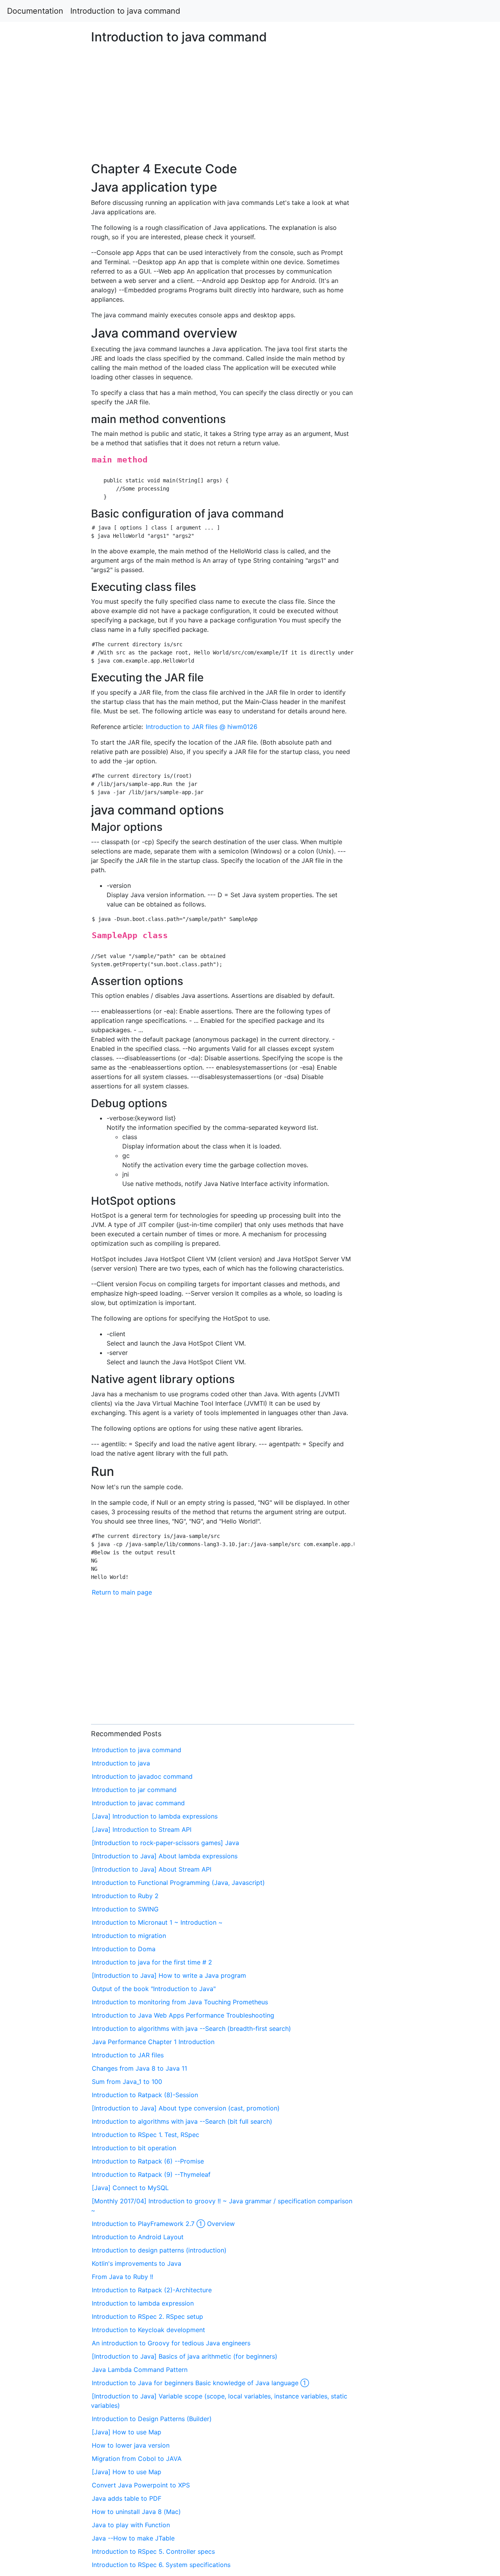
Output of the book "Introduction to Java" (154, 1989)
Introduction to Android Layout (138, 2237)
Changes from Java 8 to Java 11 (139, 2068)
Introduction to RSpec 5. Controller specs (153, 2551)
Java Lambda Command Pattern (140, 2370)
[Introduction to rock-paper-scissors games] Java (165, 1843)
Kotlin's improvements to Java (137, 2263)
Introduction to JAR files (128, 2055)
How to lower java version (131, 2445)
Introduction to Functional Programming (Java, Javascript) (178, 1883)
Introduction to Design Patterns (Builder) (152, 2419)
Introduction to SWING (125, 1909)
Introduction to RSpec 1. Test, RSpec (146, 2135)
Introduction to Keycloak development (148, 2330)
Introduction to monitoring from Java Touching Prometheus (180, 2002)
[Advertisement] (405, 632)
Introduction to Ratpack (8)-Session (145, 2095)
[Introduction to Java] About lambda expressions (165, 1856)
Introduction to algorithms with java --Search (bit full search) (182, 2121)
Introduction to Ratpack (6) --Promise (148, 2161)
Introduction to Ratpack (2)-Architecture (152, 2290)
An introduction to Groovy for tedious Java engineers (171, 2343)
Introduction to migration (129, 1936)
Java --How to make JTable (133, 2538)
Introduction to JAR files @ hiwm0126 (202, 727)
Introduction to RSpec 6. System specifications (161, 2565)
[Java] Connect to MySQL (130, 2188)
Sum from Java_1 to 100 (127, 2082)
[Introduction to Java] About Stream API (152, 1869)
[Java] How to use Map (127, 2432)
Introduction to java (121, 1763)
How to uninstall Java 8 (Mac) (136, 2512)
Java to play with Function (131, 2525)
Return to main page (122, 1592)
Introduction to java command (125, 11)
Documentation (35, 11)
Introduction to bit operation (134, 2148)
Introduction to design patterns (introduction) (159, 2250)
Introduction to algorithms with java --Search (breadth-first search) (191, 2028)
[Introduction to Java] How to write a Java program (169, 1975)
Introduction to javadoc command (142, 1776)
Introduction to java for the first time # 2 (152, 1962)
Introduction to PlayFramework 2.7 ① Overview (163, 2224)
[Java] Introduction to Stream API (142, 1829)
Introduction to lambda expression (143, 2303)
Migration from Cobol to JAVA (137, 2459)
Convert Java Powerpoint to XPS (141, 2485)
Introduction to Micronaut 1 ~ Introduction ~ (157, 1922)
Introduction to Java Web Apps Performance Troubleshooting (183, 2015)
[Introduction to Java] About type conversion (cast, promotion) (186, 2108)
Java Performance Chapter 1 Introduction (153, 2042)
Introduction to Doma (124, 1949)
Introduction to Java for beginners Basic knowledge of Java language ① (200, 2383)
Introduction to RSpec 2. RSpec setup (147, 2316)
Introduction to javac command (138, 1803)
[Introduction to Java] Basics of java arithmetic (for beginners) (185, 2356)
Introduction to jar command (134, 1790)
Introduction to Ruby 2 (125, 1896)
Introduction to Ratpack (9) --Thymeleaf (151, 2174)
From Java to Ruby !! (122, 2277)
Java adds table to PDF (127, 2498)
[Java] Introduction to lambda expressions (155, 1816)
